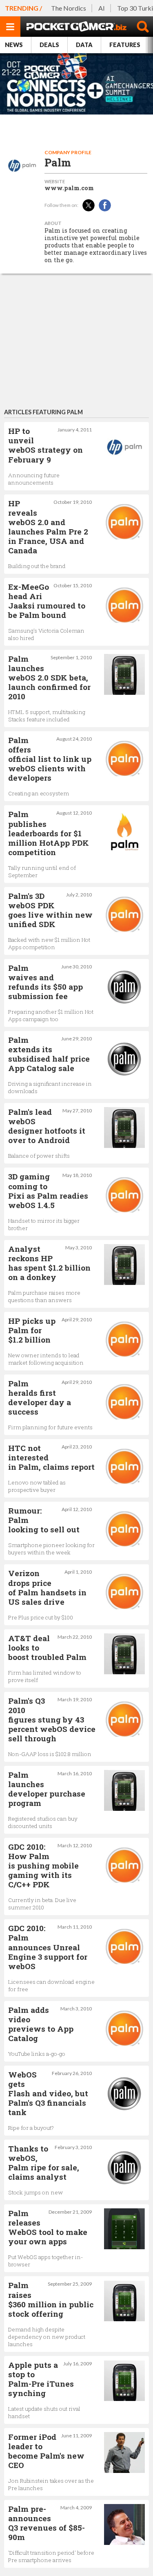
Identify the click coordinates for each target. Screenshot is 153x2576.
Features (125, 45)
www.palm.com (69, 188)
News (14, 45)
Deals (49, 45)
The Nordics (69, 8)
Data (84, 45)
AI (102, 8)
